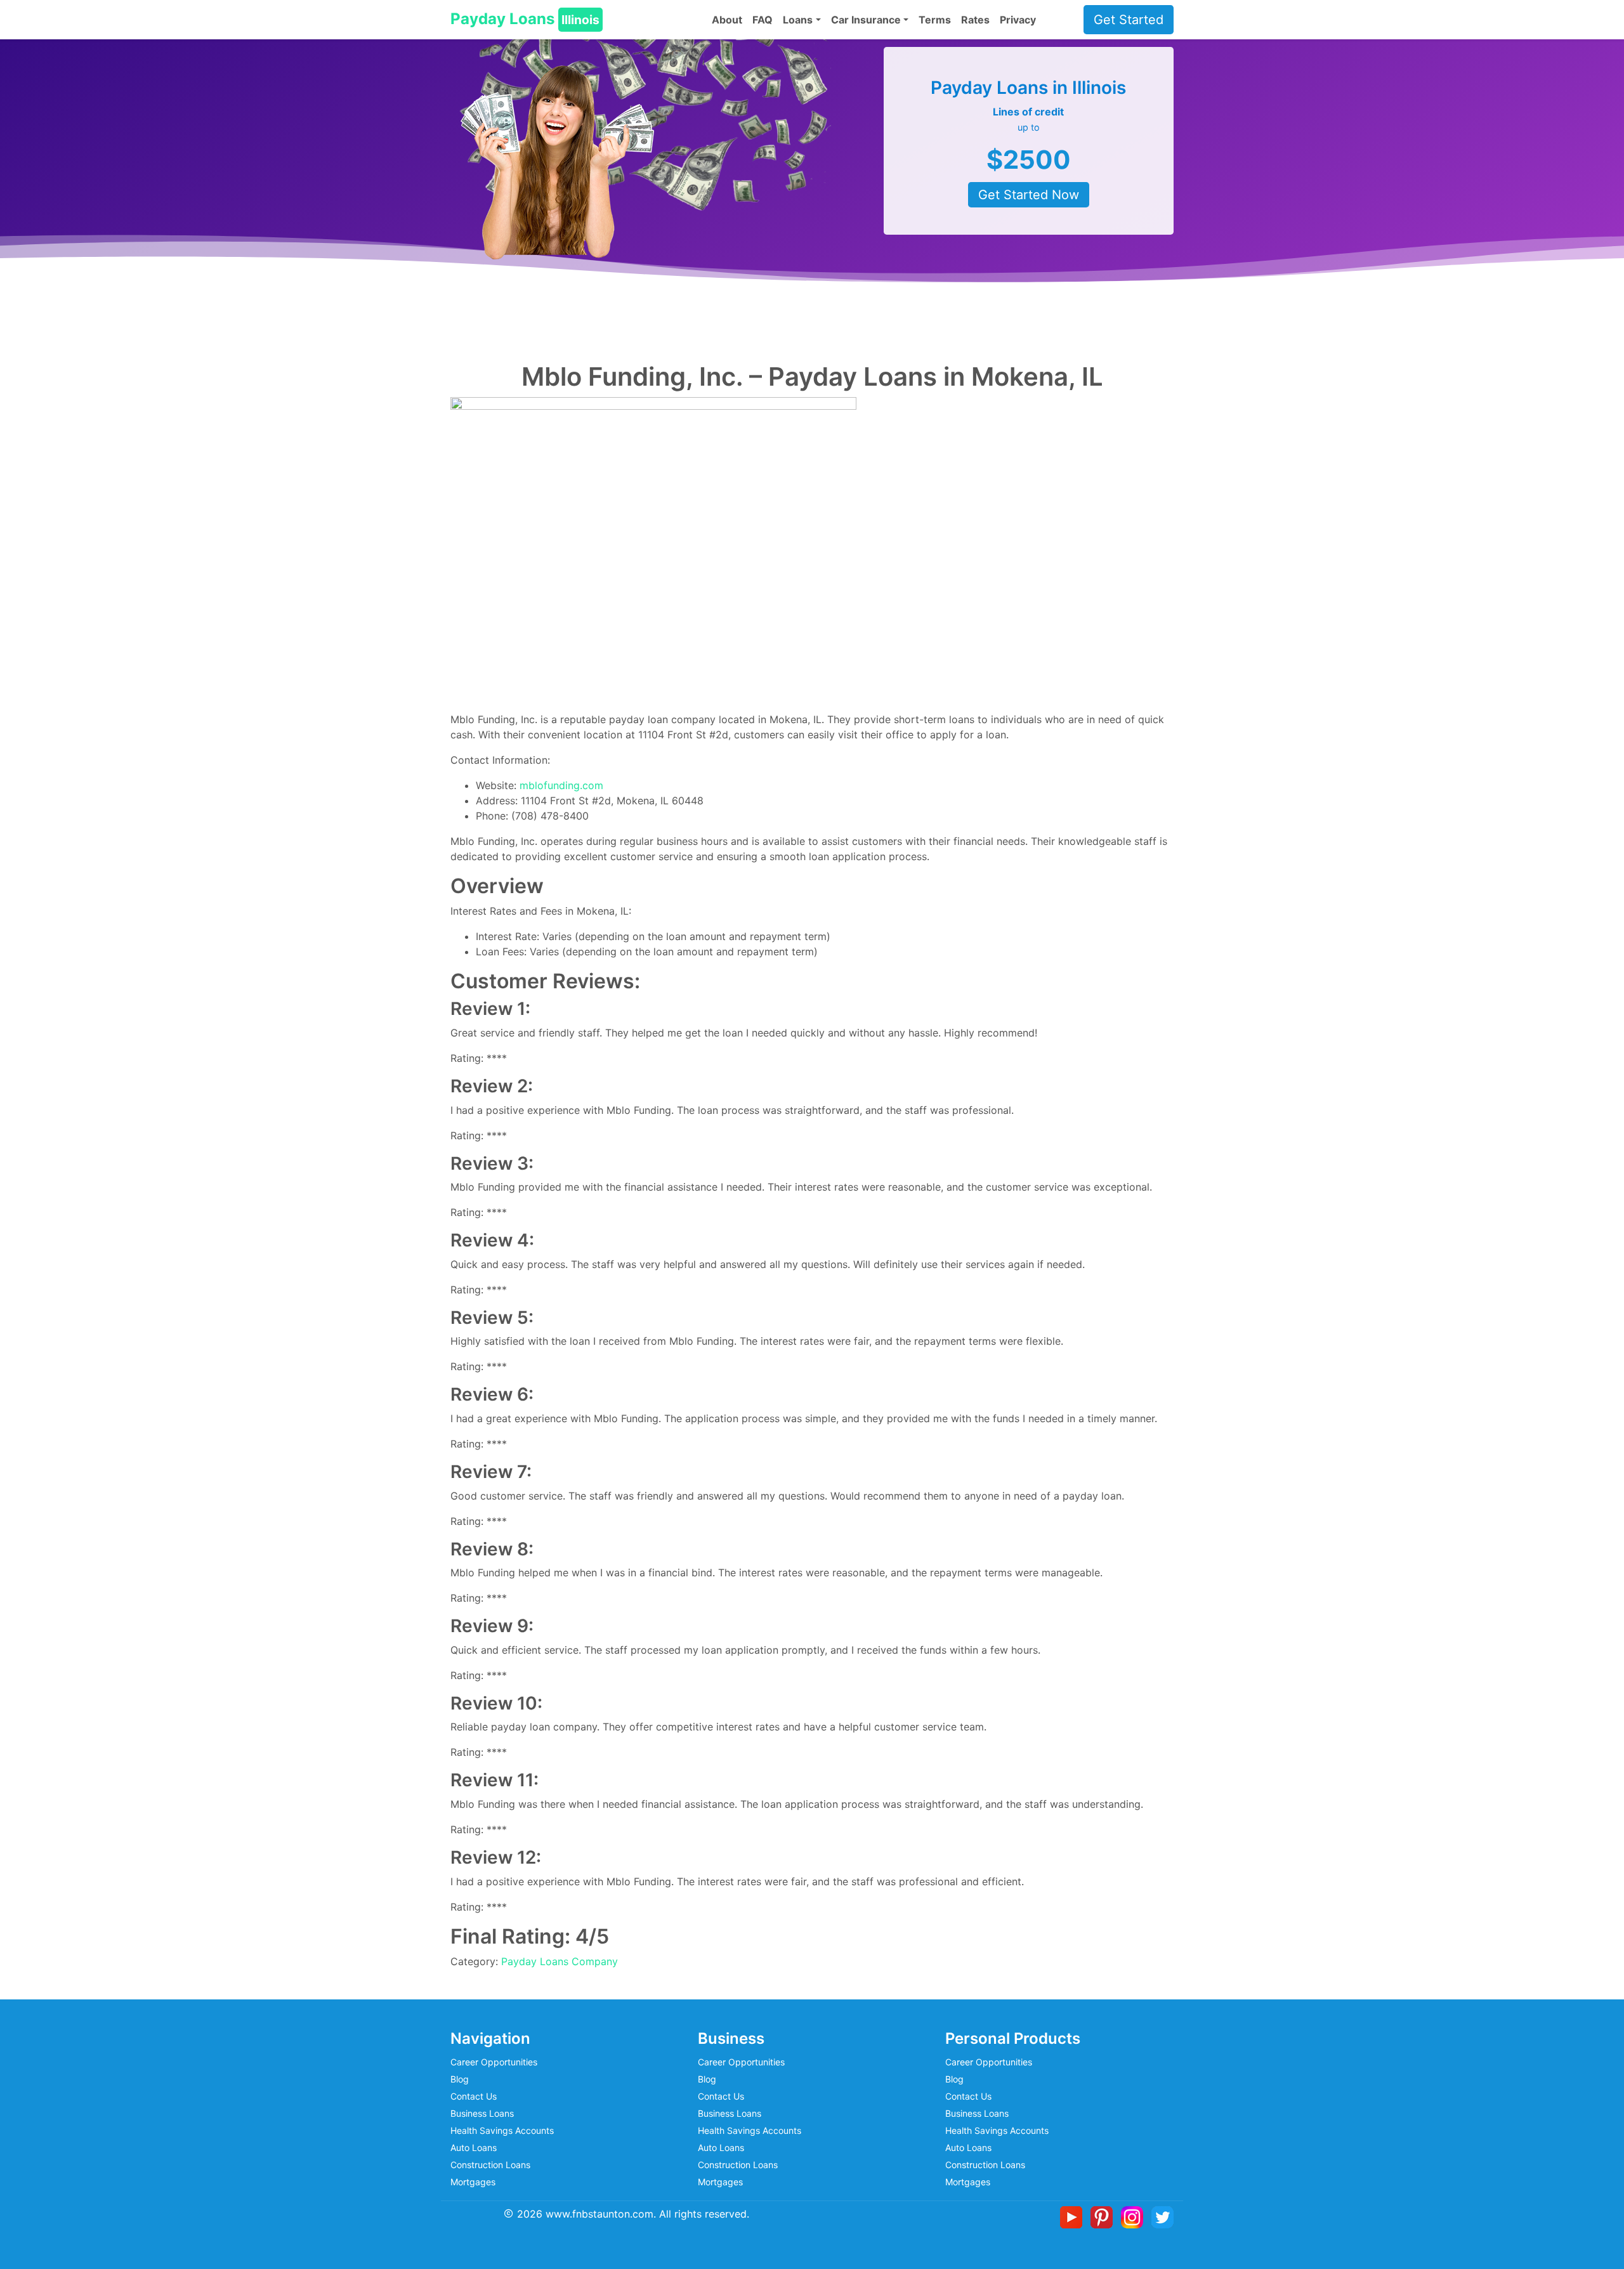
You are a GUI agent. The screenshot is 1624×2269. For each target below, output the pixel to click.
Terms (935, 20)
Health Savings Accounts (502, 2130)
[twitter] (1162, 2216)
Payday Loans (525, 19)
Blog (460, 2079)
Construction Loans (490, 2165)
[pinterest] (1104, 2216)
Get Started (1129, 20)
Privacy (1018, 20)
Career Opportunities (494, 2062)
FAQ (763, 20)
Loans (798, 20)
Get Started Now (1029, 195)
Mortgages (473, 2182)
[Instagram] (1135, 2216)
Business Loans (482, 2113)
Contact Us (474, 2096)
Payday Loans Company (560, 1961)
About (727, 20)
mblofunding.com (561, 785)
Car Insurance (866, 20)
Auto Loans (474, 2148)
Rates (975, 20)
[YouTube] (1074, 2216)
